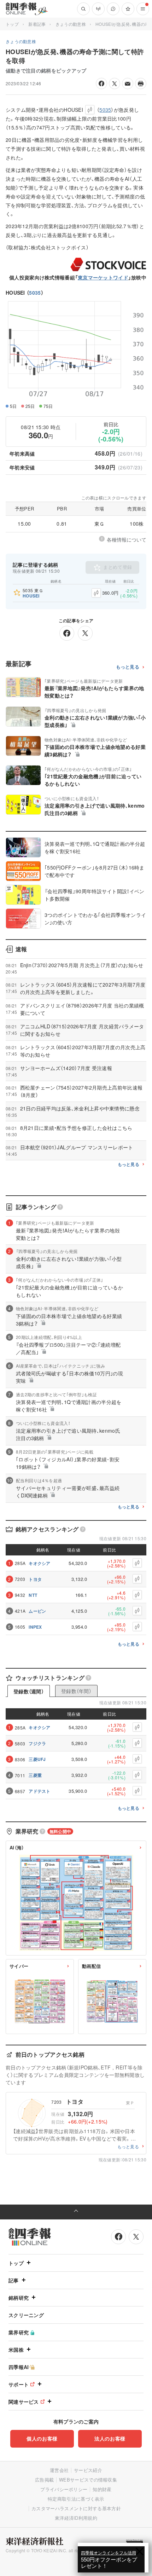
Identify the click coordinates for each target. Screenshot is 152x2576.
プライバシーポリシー (64, 2489)
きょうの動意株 (71, 24)
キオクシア (40, 1563)
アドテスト (40, 1791)
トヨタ (35, 1579)
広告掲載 (44, 2480)
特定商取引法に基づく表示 (76, 2499)
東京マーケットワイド (103, 277)
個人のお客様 (42, 2438)
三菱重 (35, 1775)
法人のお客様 (110, 2438)
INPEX (35, 1627)
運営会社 (59, 2470)
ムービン (37, 1611)
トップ (12, 24)
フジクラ (37, 1743)
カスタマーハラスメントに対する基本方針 (76, 2508)
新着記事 (37, 24)
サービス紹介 (88, 2470)
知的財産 (102, 2489)
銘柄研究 (19, 2298)
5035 (35, 293)
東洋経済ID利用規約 (76, 2518)
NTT (33, 1595)
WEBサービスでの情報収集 (88, 2480)
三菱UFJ (37, 1759)
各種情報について (127, 539)
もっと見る (128, 667)
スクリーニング (26, 2315)
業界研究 (19, 2332)
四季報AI (19, 2367)
